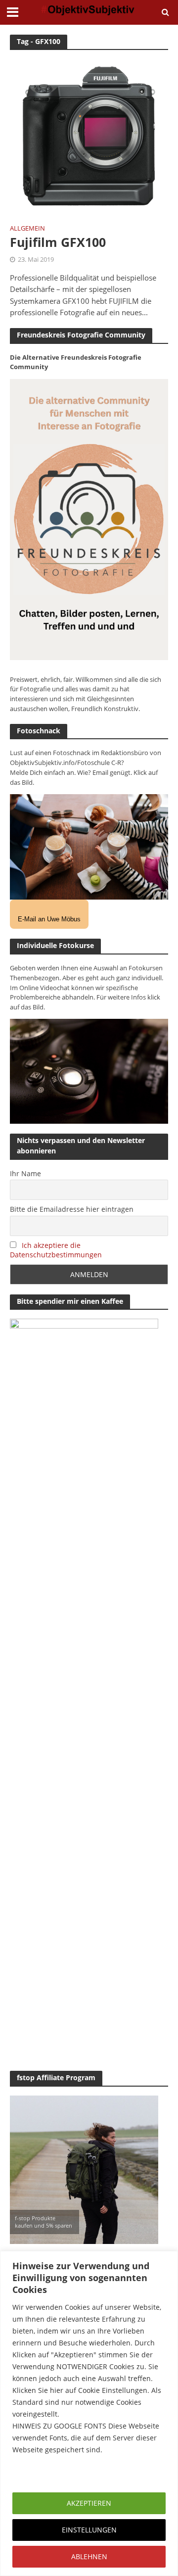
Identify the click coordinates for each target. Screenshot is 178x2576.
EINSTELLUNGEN (89, 2530)
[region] (89, 2413)
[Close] (168, 2259)
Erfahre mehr (37, 2473)
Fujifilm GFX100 (58, 242)
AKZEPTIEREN (89, 2503)
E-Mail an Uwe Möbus (49, 919)
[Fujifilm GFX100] (89, 137)
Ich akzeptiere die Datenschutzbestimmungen (56, 1250)
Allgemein (27, 229)
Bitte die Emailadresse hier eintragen (72, 1209)
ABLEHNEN (89, 2556)
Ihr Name (25, 1173)
